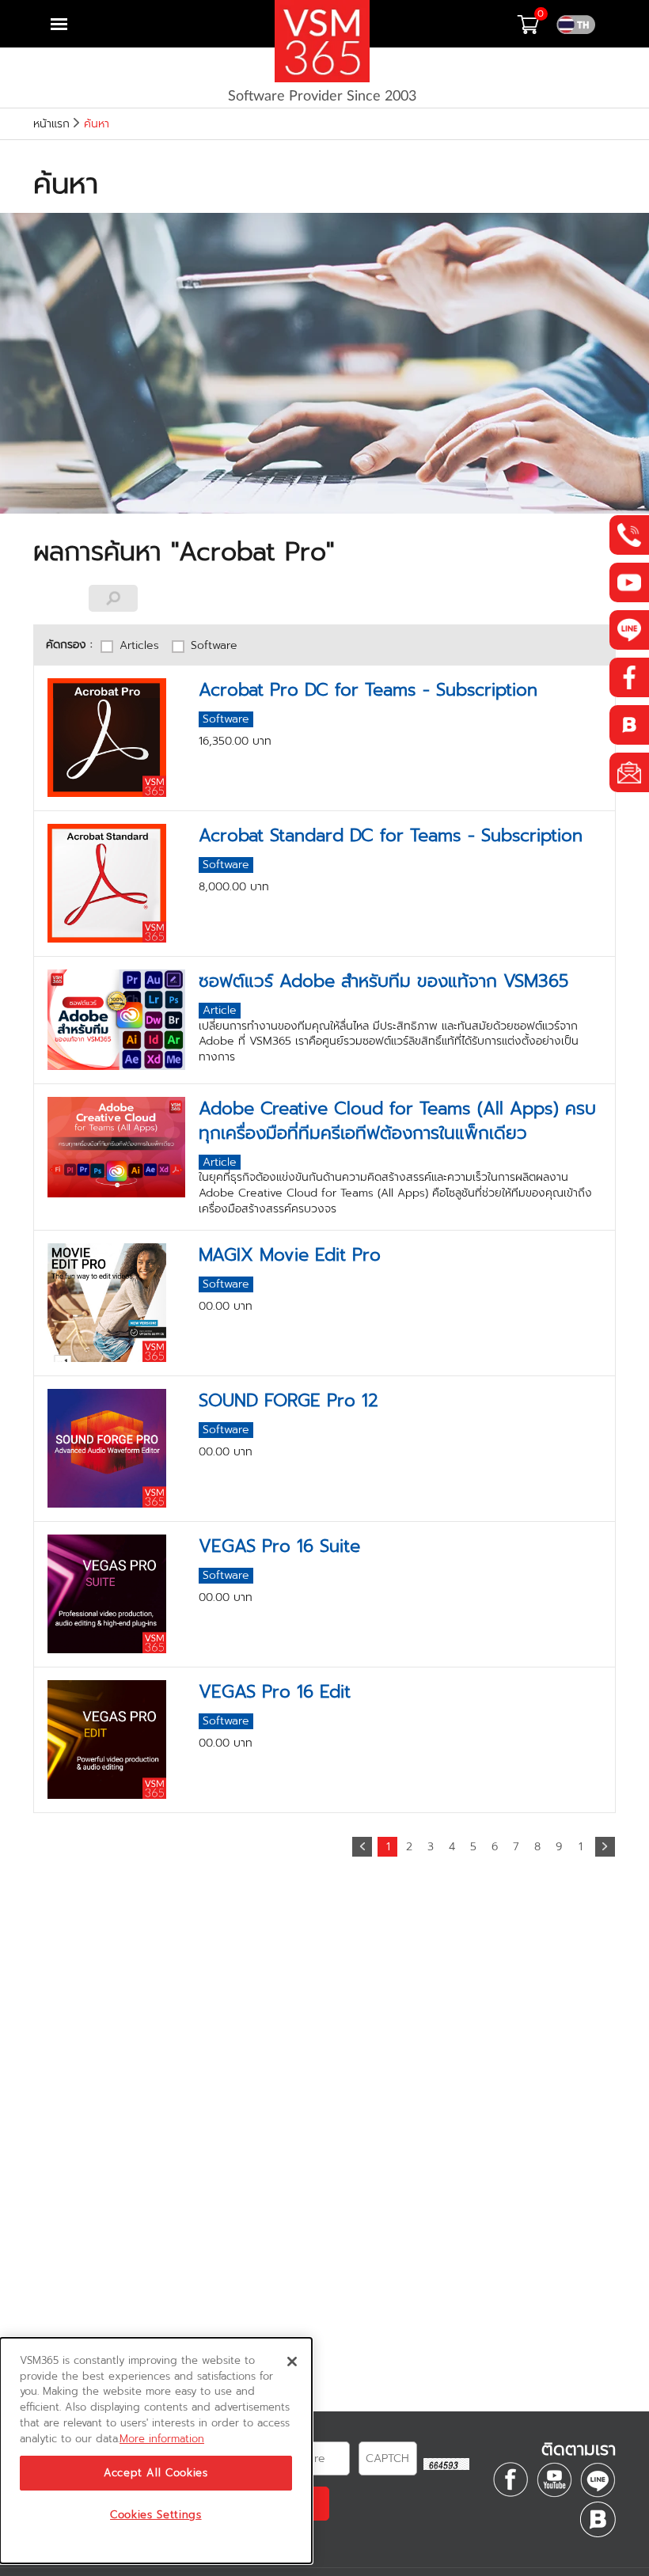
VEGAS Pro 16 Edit (275, 1692)
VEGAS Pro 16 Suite (279, 1546)
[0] (537, 29)
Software (214, 646)
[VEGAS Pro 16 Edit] (117, 1739)
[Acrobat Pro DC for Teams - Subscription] (117, 738)
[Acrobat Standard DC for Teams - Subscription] (117, 883)
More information (162, 2439)
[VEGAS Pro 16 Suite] (117, 1594)
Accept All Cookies (156, 2473)
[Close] (292, 2362)
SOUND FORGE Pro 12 (288, 1400)
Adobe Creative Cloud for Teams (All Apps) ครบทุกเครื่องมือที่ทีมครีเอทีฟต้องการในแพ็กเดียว (397, 1121)
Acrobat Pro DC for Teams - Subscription (368, 690)
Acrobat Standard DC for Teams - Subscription (391, 835)
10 (581, 1848)
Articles (139, 646)
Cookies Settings (156, 2515)
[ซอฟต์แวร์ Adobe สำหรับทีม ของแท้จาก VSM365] (117, 1020)
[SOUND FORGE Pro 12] (117, 1448)
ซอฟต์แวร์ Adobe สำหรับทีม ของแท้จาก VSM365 (383, 981)
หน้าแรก (51, 124)
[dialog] (156, 2451)
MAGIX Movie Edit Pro (290, 1255)
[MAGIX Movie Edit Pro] (117, 1303)
